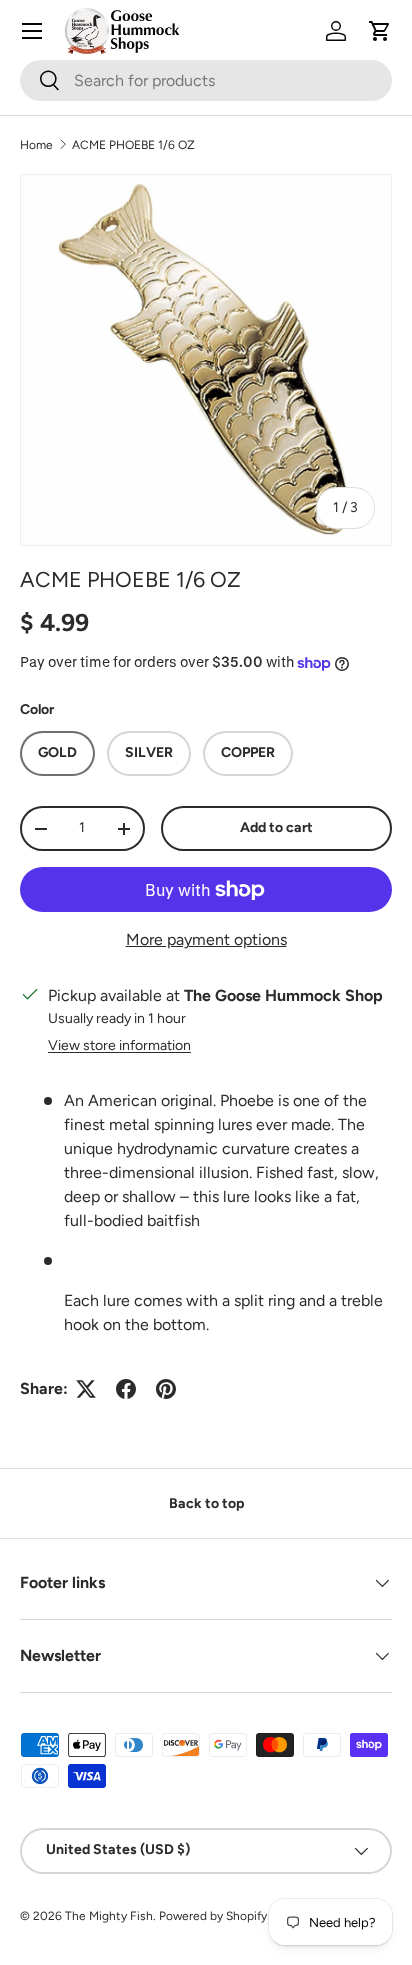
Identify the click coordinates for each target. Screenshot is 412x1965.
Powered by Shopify (213, 1916)
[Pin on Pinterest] (166, 1389)
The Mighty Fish (109, 1916)
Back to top (206, 1503)
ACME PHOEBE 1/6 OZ (133, 145)
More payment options (206, 939)
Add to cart (276, 827)
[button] (380, 31)
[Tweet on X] (86, 1389)
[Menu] (32, 31)
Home (36, 145)
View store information (119, 1045)
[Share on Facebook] (126, 1389)
